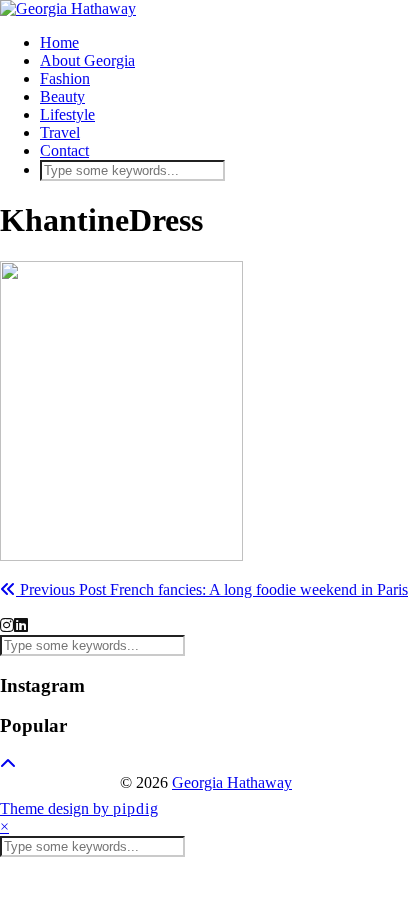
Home (59, 42)
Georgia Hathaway (232, 782)
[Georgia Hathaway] (68, 8)
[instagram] (7, 625)
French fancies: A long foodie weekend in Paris (212, 589)
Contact (64, 150)
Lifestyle (67, 114)
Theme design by (79, 808)
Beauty (62, 96)
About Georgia (87, 60)
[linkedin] (21, 625)
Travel (60, 132)
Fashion (65, 78)
